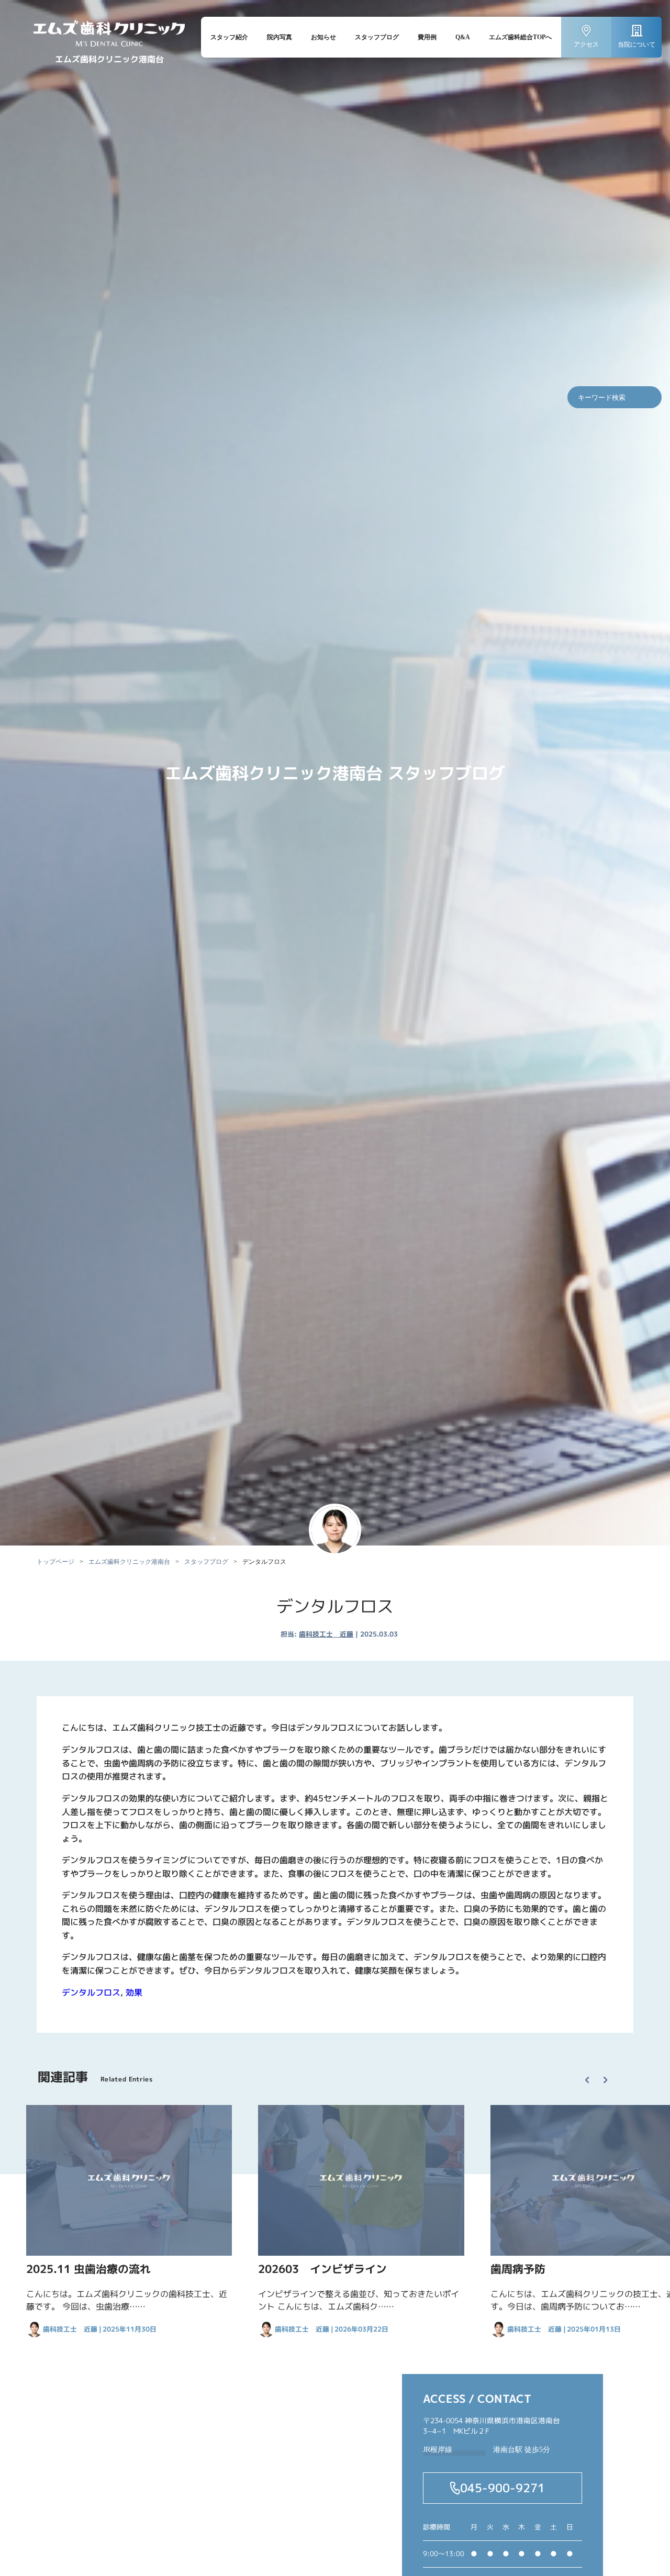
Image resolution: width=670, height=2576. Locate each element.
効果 (134, 1992)
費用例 (427, 37)
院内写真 (280, 37)
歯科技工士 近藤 (326, 1634)
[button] (592, 2071)
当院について (636, 44)
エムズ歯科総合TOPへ (520, 37)
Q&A (463, 37)
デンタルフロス (91, 1992)
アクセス (586, 44)
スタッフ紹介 (229, 37)
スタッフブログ (377, 37)
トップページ (55, 1562)
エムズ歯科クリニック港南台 (129, 1562)
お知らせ (323, 37)
